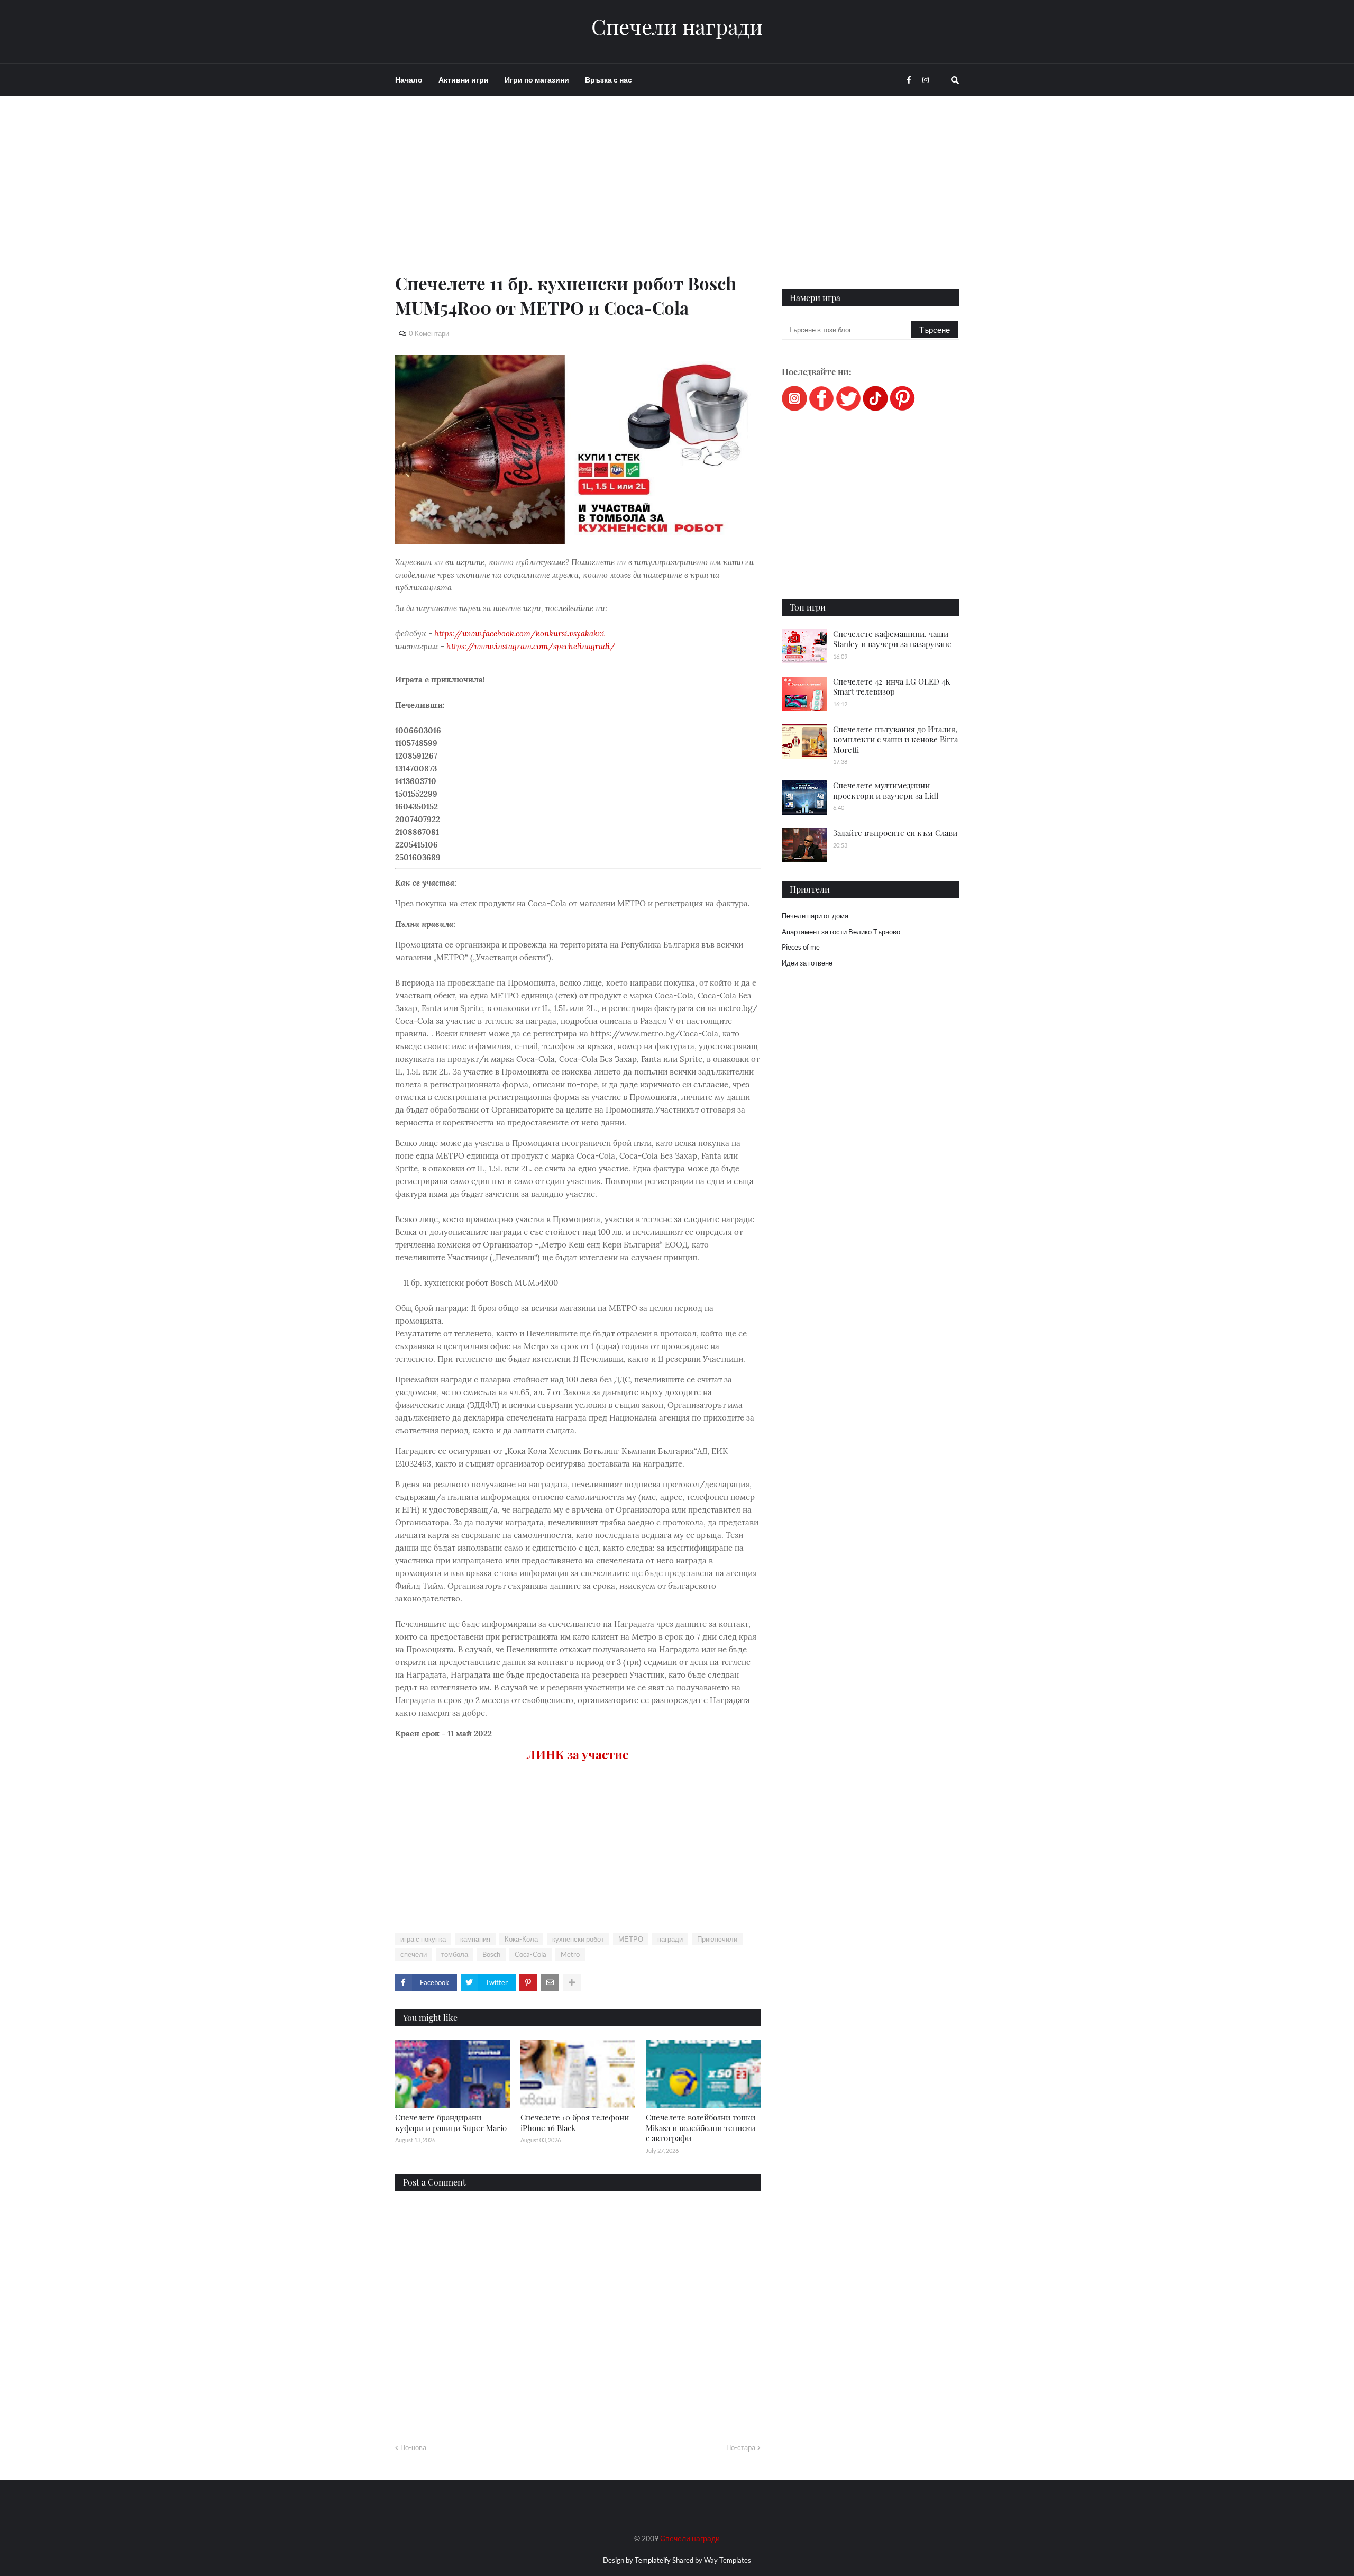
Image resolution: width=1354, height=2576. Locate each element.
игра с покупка (423, 1939)
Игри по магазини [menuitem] (537, 80)
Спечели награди (677, 26)
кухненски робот (578, 1939)
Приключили (717, 1939)
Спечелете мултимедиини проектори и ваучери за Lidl (886, 790)
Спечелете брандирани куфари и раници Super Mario (451, 2123)
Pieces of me (801, 947)
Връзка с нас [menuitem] (609, 80)
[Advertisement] (578, 197)
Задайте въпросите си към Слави (895, 833)
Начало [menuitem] (409, 80)
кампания (475, 1939)
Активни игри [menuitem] (464, 80)
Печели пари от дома (815, 916)
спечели (414, 1954)
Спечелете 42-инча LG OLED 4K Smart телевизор (892, 687)
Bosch (491, 1954)
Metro (570, 1954)
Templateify (653, 2560)
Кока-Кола (521, 1939)
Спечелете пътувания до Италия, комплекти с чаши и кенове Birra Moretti (895, 739)
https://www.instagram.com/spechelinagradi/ (531, 646)
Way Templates (728, 2560)
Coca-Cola (530, 1954)
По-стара (741, 2447)
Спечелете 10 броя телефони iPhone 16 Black (575, 2123)
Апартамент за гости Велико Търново (841, 932)
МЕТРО (631, 1939)
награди (670, 1939)
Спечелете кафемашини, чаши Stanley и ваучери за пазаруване (892, 639)
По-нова (413, 2447)
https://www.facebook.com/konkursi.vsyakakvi (519, 634)
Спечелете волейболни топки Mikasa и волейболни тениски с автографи (701, 2128)
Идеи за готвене (807, 963)
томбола (455, 1954)
